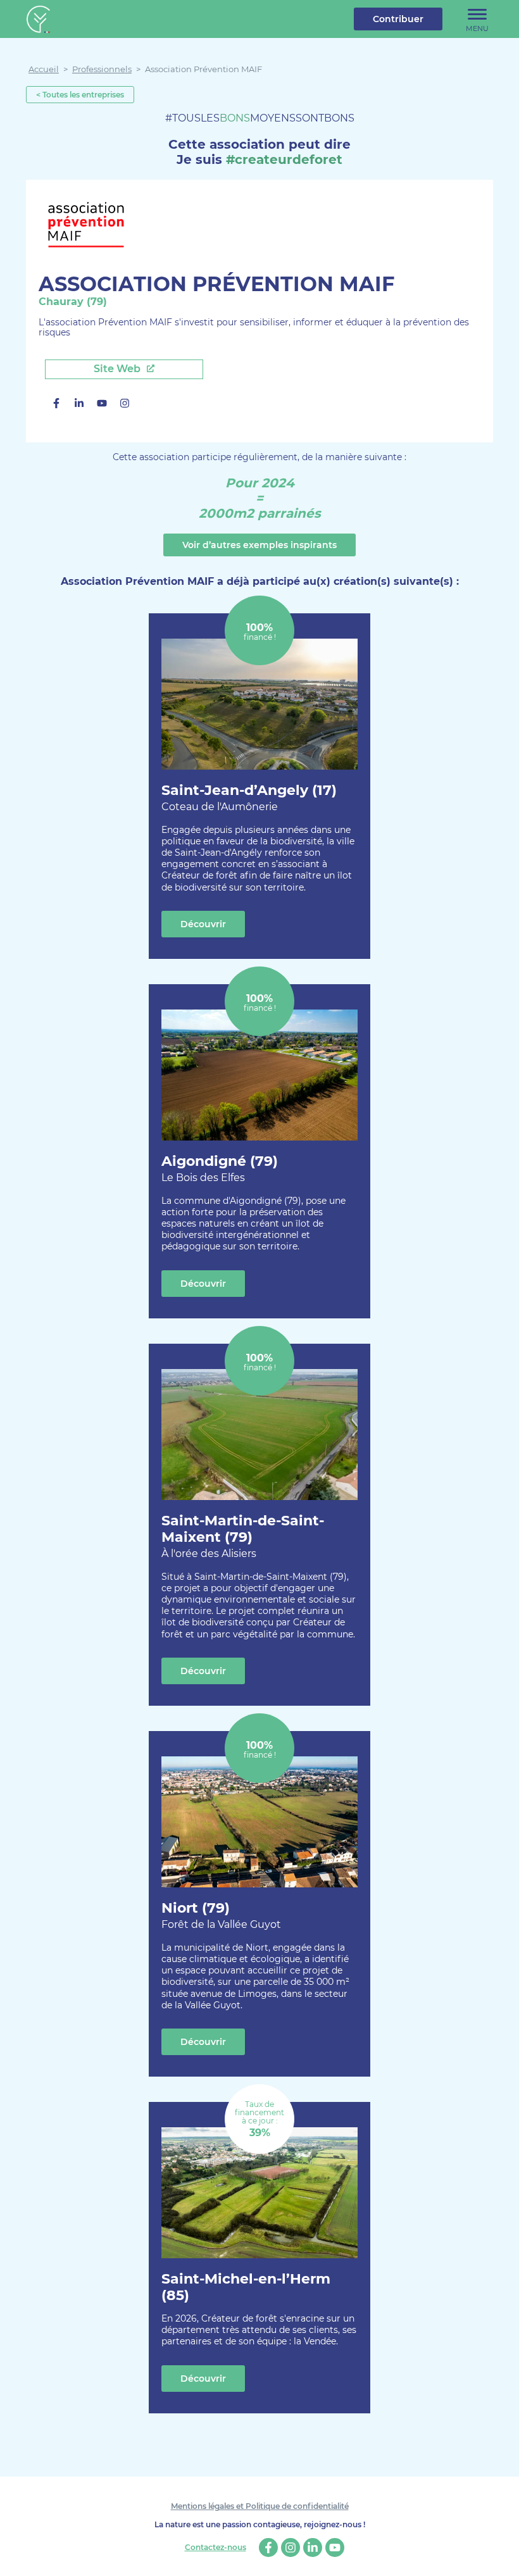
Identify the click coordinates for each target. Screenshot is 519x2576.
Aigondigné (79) (220, 1168)
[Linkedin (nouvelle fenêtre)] (79, 405)
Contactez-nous (216, 2548)
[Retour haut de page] (500, 2557)
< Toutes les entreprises (80, 95)
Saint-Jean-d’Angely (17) (249, 797)
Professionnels (102, 69)
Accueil (44, 69)
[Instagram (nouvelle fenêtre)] (125, 405)
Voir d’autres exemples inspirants (259, 545)
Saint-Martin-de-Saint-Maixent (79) (243, 1536)
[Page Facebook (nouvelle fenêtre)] (56, 405)
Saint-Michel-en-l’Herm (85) (246, 2287)
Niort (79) (221, 1915)
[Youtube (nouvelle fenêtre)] (102, 405)
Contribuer (398, 19)
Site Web (118, 369)
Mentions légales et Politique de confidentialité (260, 2506)
